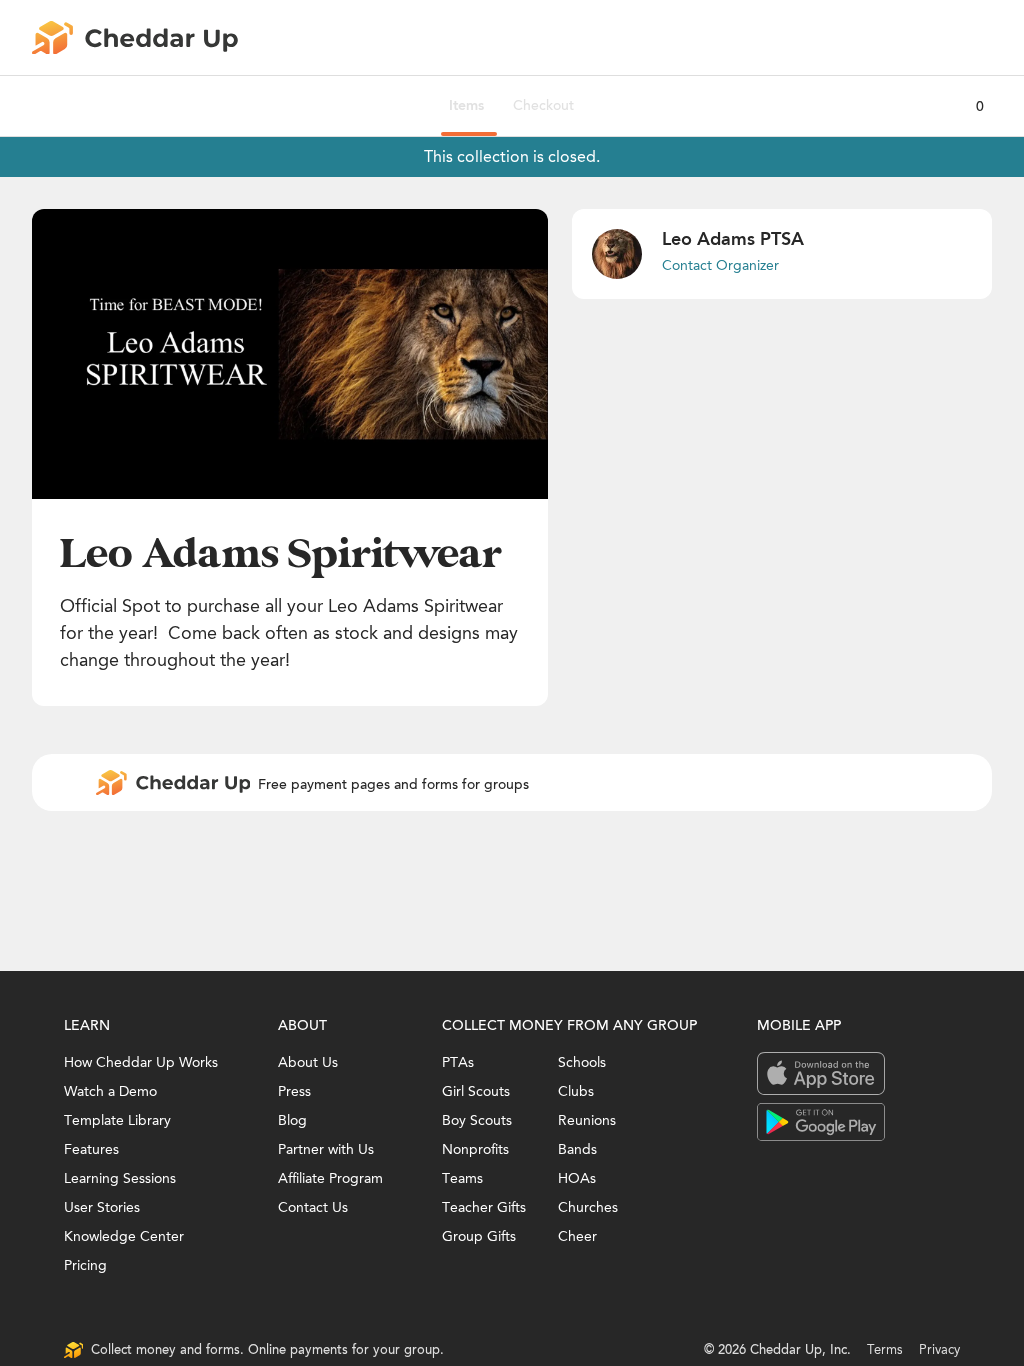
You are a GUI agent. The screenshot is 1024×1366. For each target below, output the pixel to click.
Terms (885, 1349)
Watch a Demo (110, 1091)
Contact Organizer (720, 265)
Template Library (117, 1120)
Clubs (576, 1091)
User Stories (102, 1207)
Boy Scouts (477, 1120)
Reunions (587, 1120)
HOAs (577, 1178)
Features (91, 1149)
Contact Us (313, 1207)
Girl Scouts (476, 1091)
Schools (582, 1062)
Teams (462, 1178)
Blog (292, 1120)
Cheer (577, 1236)
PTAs (458, 1062)
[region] (290, 354)
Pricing (85, 1265)
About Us (308, 1062)
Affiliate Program (330, 1178)
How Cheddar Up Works (141, 1062)
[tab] (466, 106)
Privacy (939, 1349)
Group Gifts (479, 1236)
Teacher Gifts (484, 1207)
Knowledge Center (124, 1236)
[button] (290, 354)
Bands (577, 1149)
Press (294, 1091)
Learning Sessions (120, 1178)
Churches (588, 1207)
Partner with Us (326, 1149)
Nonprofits (475, 1149)
